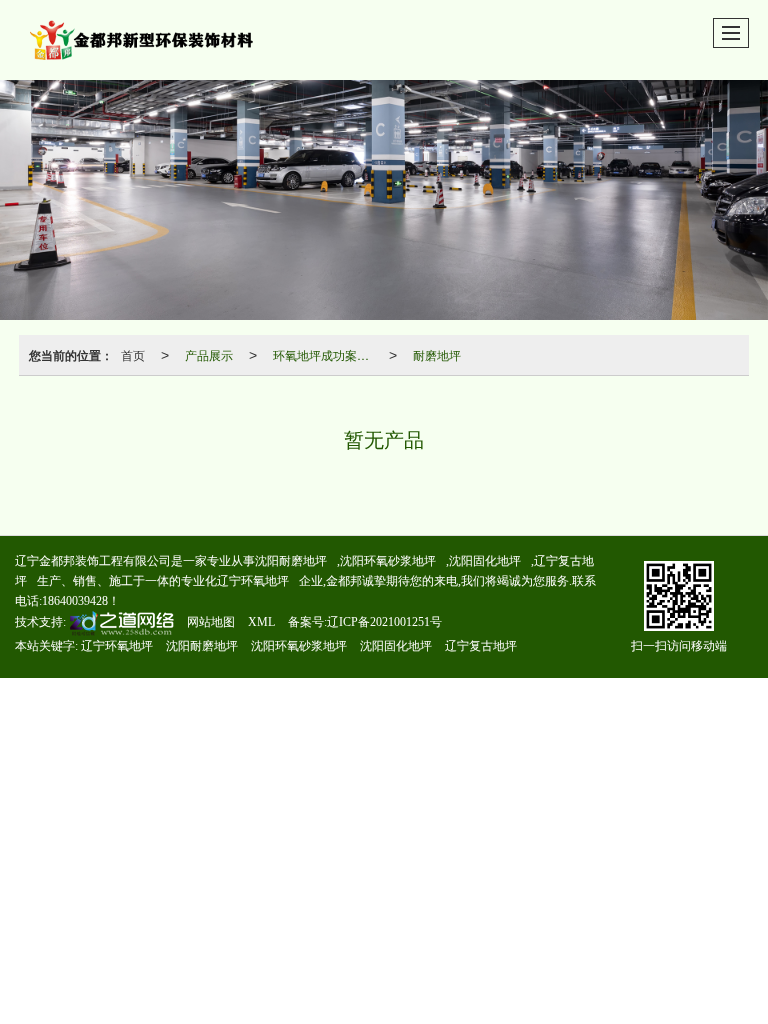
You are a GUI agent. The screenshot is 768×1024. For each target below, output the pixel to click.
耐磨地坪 (437, 354)
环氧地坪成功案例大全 (327, 354)
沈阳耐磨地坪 (291, 561)
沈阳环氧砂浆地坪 (388, 561)
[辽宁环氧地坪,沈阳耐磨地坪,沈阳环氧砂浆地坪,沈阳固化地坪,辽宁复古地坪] (384, 200)
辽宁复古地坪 (481, 646)
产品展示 (209, 354)
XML (261, 622)
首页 (133, 354)
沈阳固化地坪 (485, 561)
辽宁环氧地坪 (253, 581)
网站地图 (211, 622)
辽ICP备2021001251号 (384, 622)
